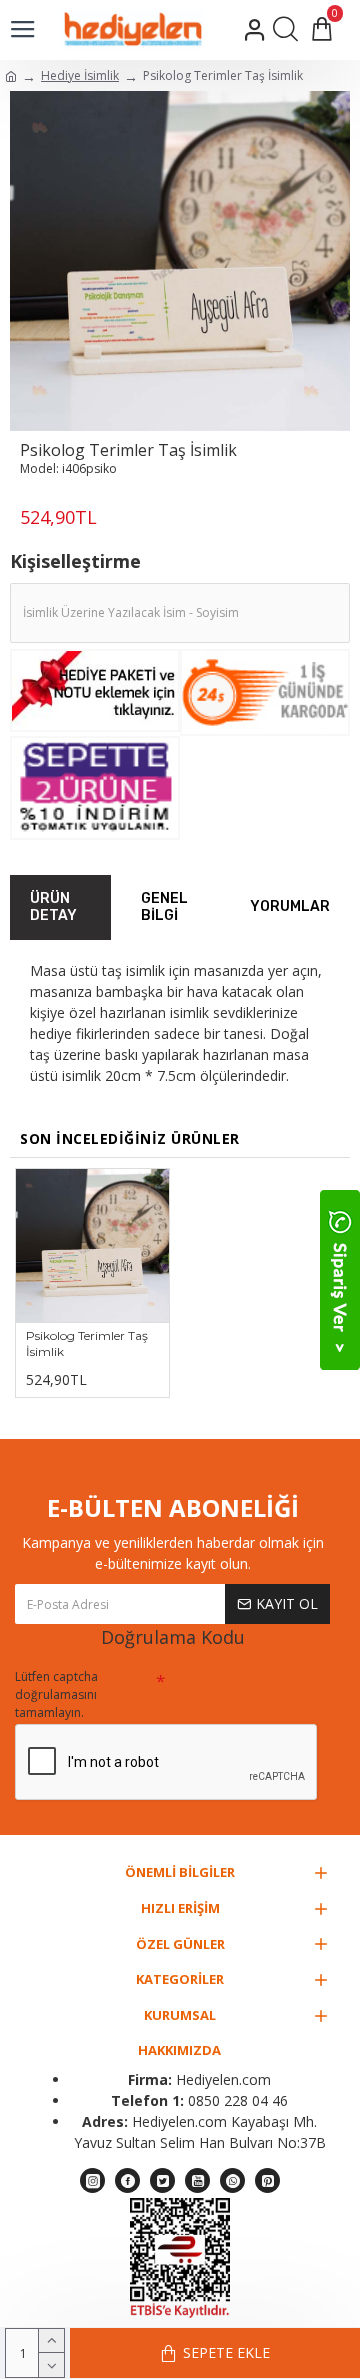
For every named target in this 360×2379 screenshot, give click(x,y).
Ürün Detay (53, 907)
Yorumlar (290, 906)
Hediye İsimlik (80, 75)
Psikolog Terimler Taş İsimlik (87, 1343)
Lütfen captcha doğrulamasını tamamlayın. (56, 1694)
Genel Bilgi (164, 907)
